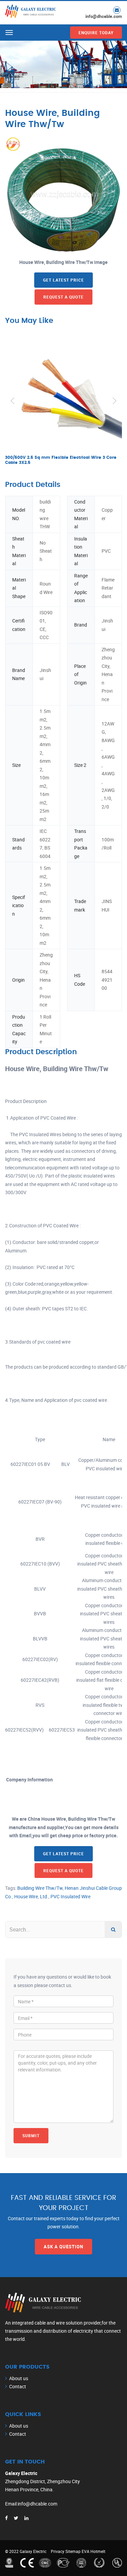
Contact (18, 2386)
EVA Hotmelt (93, 2551)
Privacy (58, 2551)
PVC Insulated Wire (70, 1896)
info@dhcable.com (104, 16)
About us (19, 2378)
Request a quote (63, 297)
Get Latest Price (63, 280)
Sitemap (73, 2551)
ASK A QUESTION (63, 2247)
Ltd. (44, 1896)
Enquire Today (96, 33)
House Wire (26, 1896)
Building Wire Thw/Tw (40, 1888)
